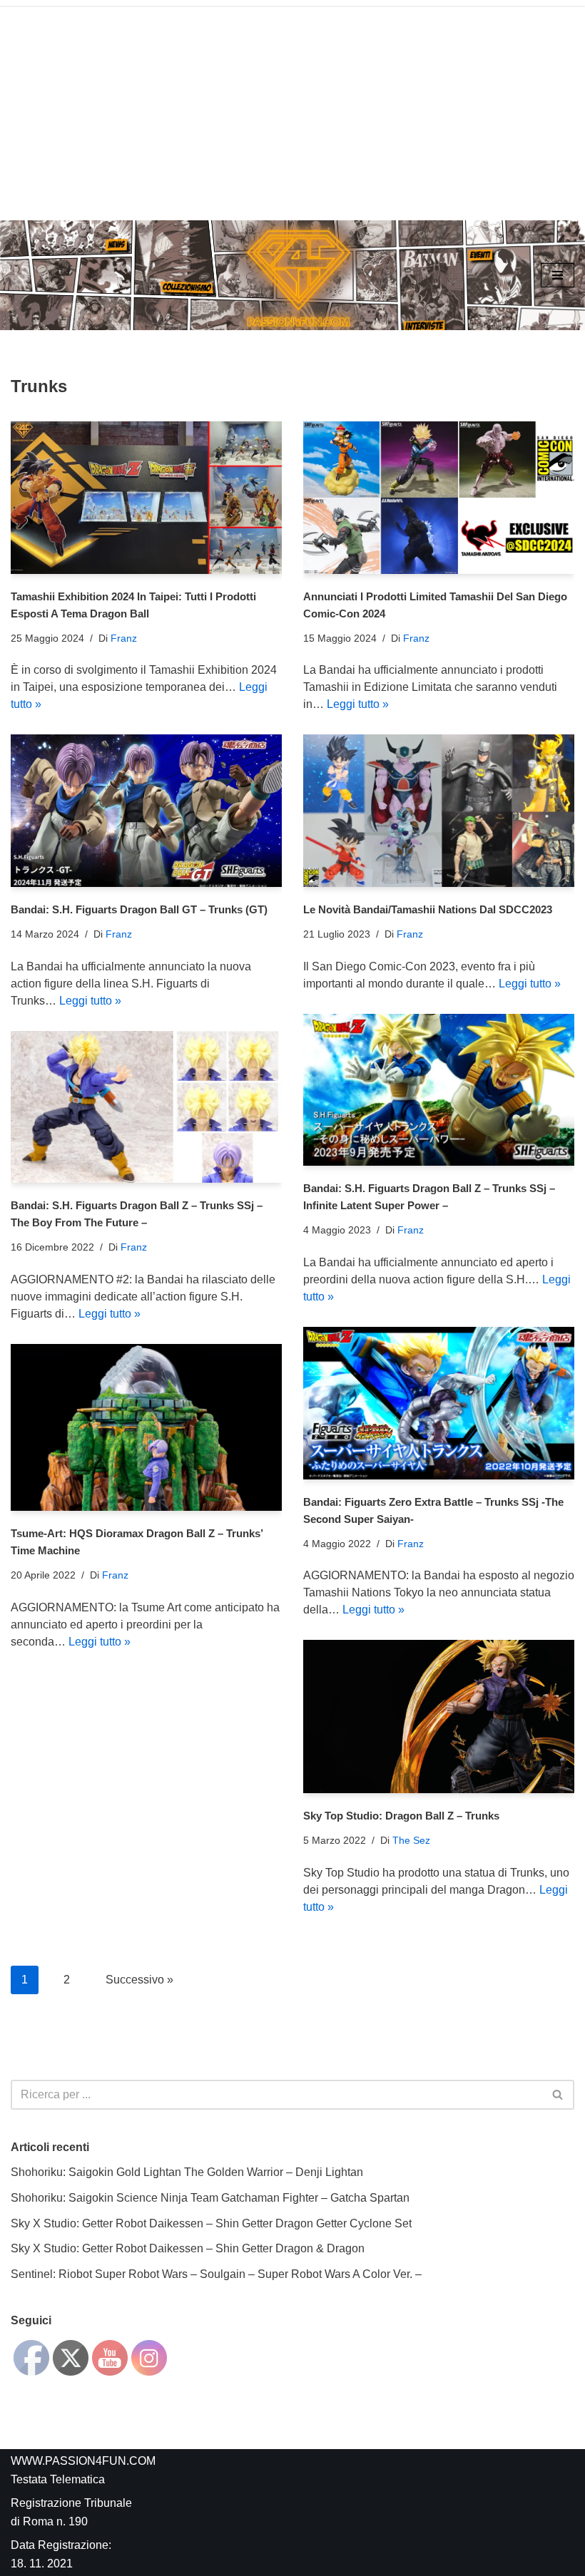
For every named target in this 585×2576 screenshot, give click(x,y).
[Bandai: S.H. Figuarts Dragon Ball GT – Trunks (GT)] (146, 810)
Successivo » (139, 1980)
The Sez (411, 1840)
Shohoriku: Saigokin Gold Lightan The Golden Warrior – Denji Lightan (187, 2172)
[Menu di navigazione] (558, 275)
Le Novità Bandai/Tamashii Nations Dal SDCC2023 (428, 909)
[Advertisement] (292, 107)
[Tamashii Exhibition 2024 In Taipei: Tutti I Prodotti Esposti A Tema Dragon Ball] (146, 497)
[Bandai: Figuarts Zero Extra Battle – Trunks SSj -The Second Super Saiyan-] (439, 1403)
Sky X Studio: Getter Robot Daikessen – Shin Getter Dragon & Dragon (188, 2248)
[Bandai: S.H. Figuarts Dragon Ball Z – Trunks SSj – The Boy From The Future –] (146, 1107)
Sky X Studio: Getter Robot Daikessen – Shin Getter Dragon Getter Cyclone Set (211, 2223)
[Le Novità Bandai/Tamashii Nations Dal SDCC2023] (439, 810)
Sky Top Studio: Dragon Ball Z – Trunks (401, 1816)
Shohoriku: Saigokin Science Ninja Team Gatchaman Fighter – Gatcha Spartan (210, 2198)
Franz (124, 638)
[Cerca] (558, 2095)
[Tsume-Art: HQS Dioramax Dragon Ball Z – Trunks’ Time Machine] (146, 1428)
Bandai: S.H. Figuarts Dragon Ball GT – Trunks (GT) (139, 909)
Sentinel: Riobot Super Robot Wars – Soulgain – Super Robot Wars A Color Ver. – (216, 2274)
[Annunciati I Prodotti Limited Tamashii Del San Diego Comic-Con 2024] (439, 497)
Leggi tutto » (358, 704)
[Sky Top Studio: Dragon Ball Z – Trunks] (439, 1717)
